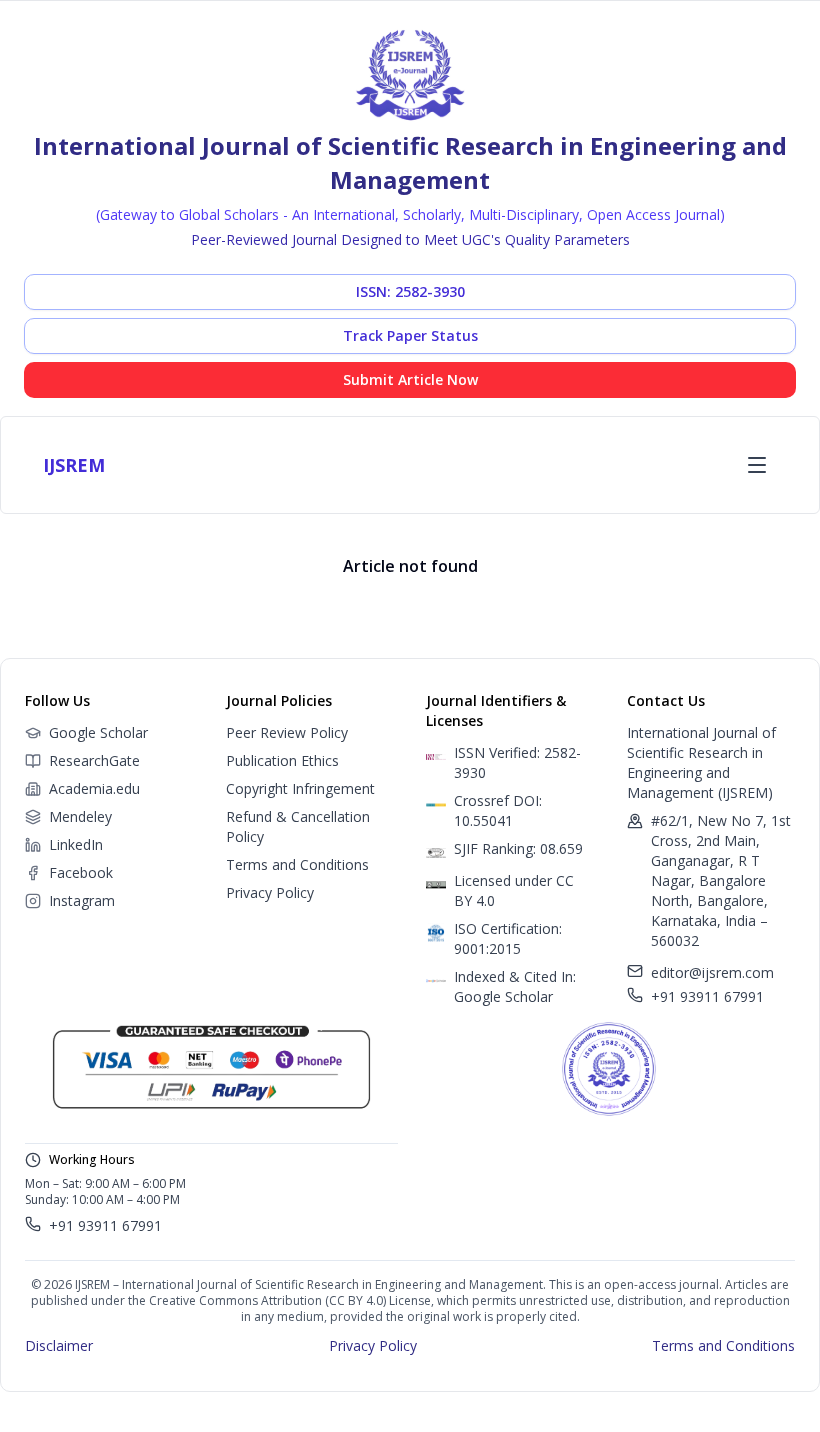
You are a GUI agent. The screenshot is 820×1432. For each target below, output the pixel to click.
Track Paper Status (410, 335)
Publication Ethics (282, 760)
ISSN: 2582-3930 (410, 291)
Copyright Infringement (300, 788)
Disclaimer (59, 1345)
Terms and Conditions (297, 864)
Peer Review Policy (287, 732)
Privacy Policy (270, 892)
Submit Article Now (410, 379)
